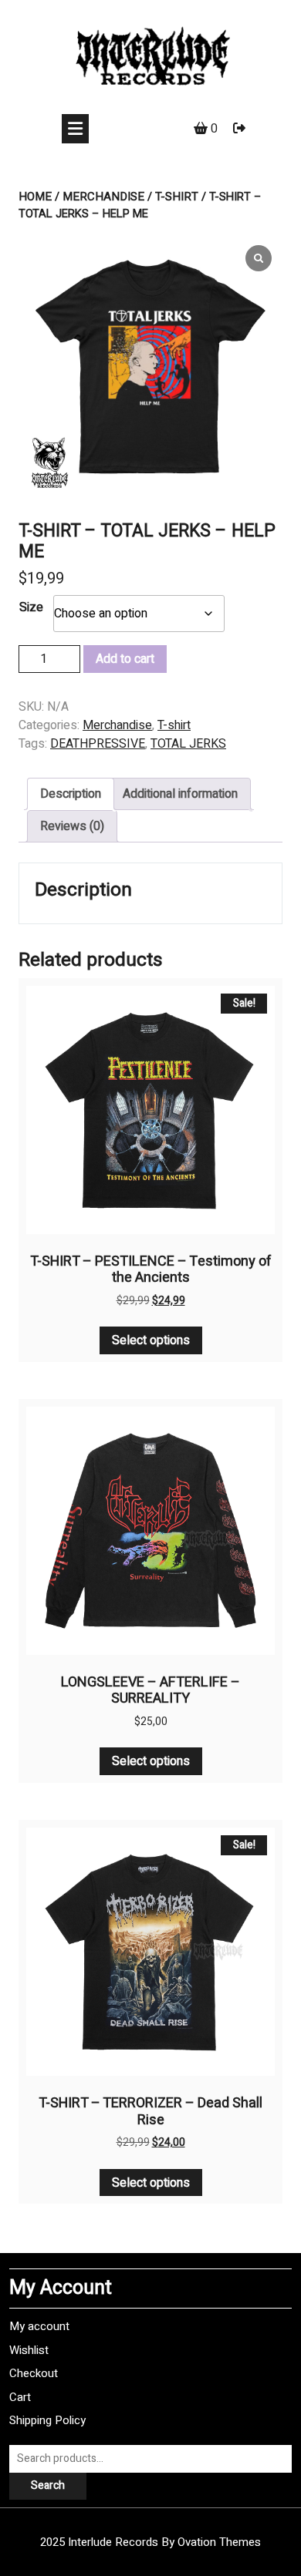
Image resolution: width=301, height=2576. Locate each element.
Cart (20, 2397)
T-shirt (177, 197)
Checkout (34, 2373)
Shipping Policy (47, 2420)
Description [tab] (71, 794)
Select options (151, 1340)
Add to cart (125, 659)
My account (39, 2326)
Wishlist (29, 2350)
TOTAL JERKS (188, 744)
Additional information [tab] (180, 794)
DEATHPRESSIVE (98, 744)
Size (31, 607)
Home (35, 197)
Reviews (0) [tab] (72, 826)
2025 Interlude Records (150, 2542)
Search (48, 2485)
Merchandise (103, 197)
